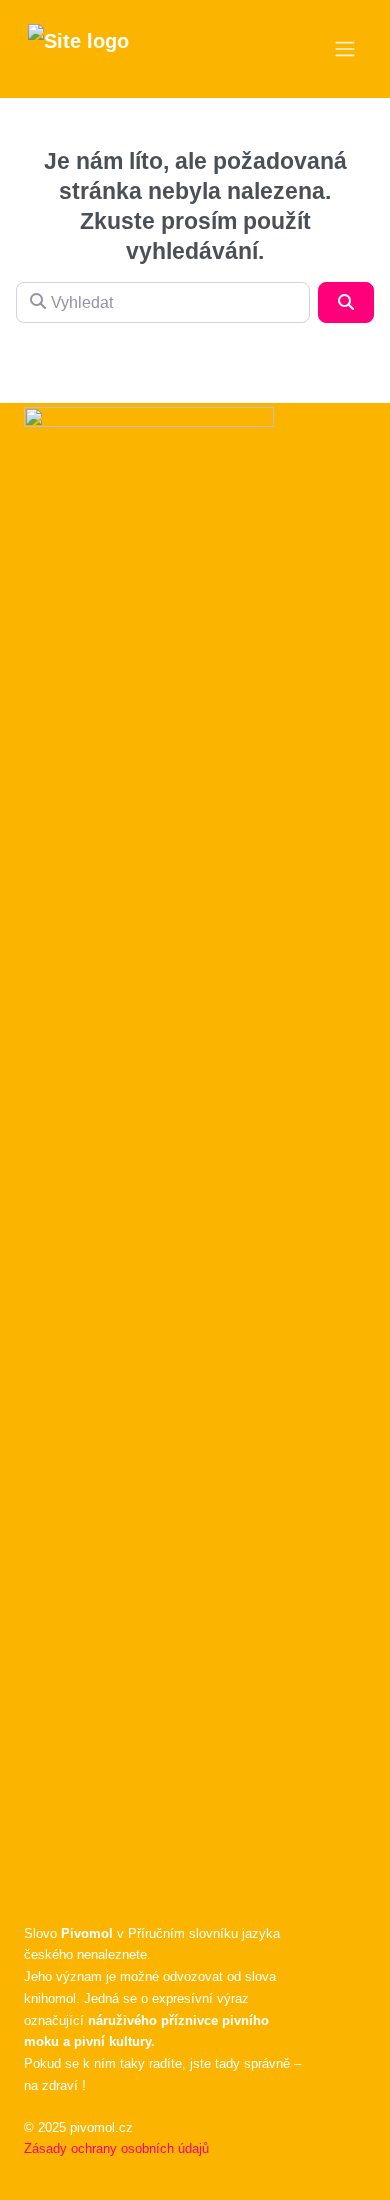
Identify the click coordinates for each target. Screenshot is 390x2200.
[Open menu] (345, 49)
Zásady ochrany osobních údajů (116, 2148)
